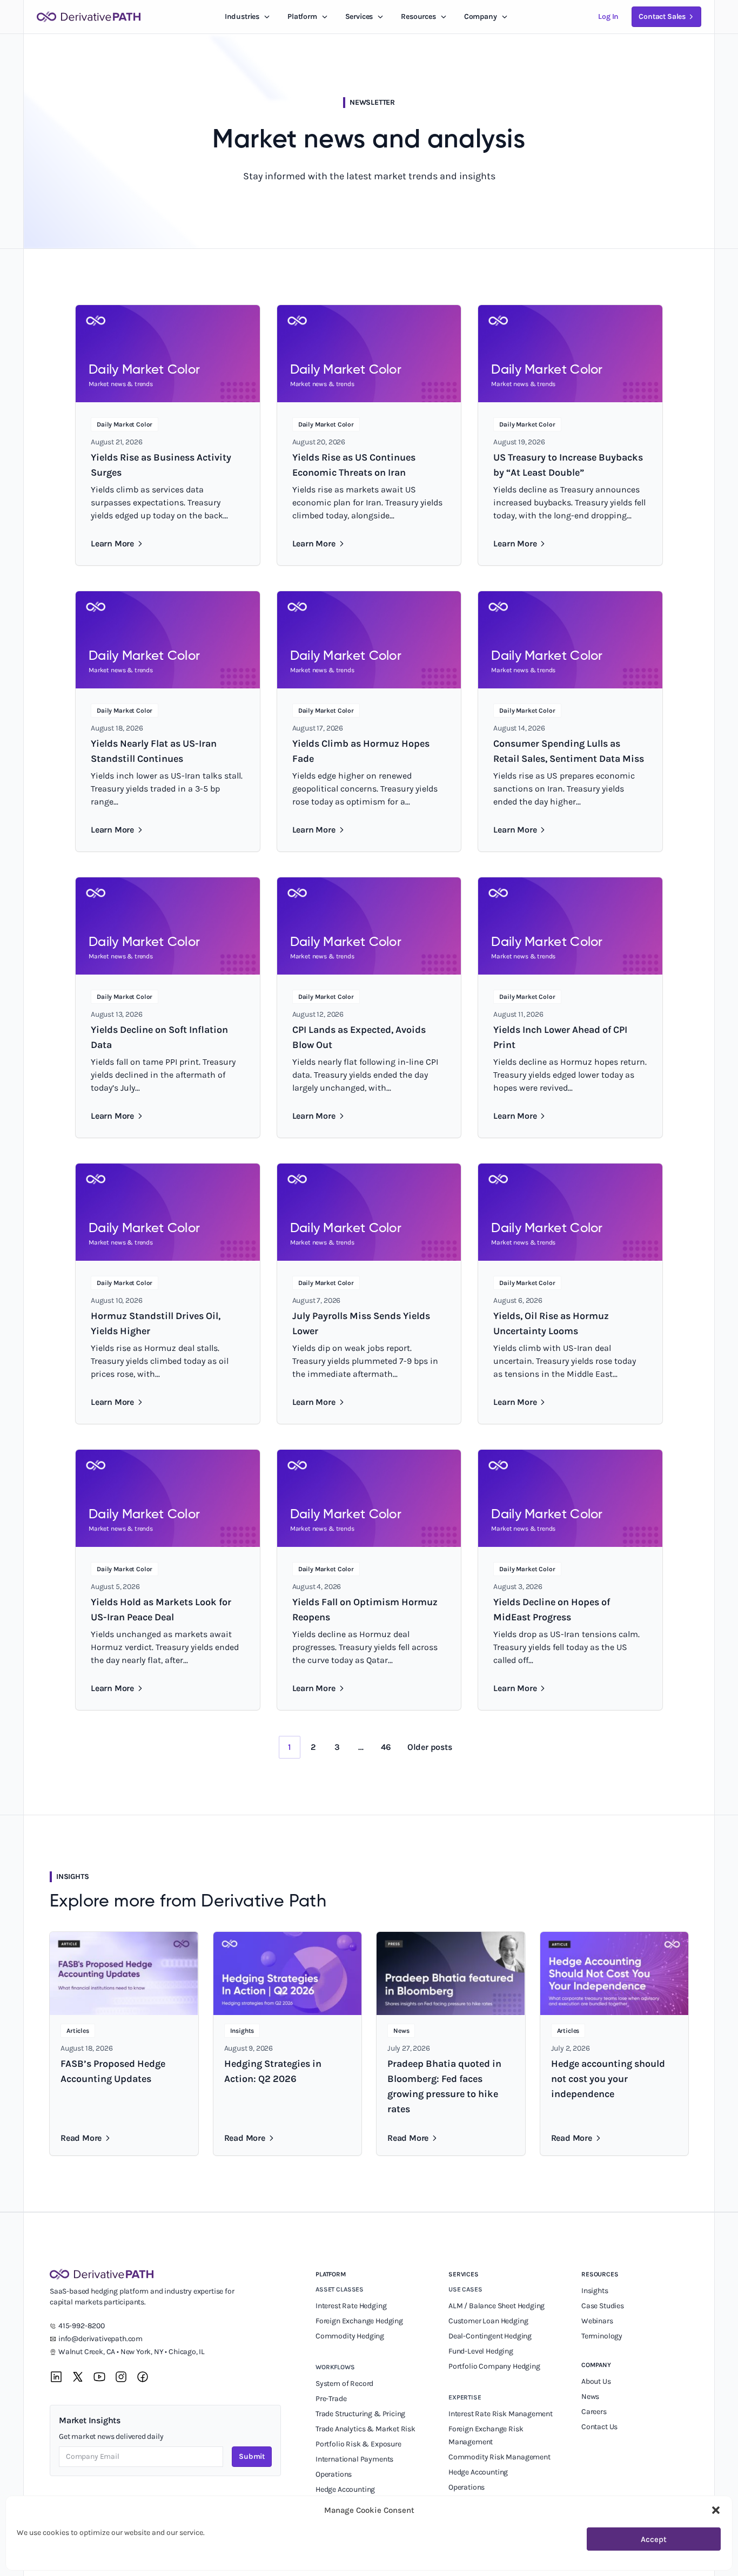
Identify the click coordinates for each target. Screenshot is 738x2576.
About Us (596, 2381)
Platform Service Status (464, 2557)
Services (359, 16)
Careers (594, 2412)
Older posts (430, 1747)
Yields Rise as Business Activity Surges (161, 465)
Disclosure (271, 2557)
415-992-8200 (82, 2326)
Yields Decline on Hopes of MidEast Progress (552, 1610)
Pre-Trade (331, 2399)
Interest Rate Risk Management (501, 2414)
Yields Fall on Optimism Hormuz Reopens (365, 1610)
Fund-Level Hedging (482, 2351)
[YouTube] (99, 2377)
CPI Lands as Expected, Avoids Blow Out (359, 1037)
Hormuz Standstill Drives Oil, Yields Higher (156, 1323)
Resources (418, 16)
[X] (78, 2377)
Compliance (336, 2504)
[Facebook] (143, 2377)
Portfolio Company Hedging (495, 2366)
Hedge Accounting (346, 2489)
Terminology (602, 2336)
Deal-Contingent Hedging (490, 2336)
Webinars (597, 2321)
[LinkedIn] (56, 2377)
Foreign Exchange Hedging (360, 2321)
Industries (242, 16)
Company (596, 2365)
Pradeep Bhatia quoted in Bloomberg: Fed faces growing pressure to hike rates (444, 2086)
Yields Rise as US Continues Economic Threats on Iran (354, 465)
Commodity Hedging (350, 2336)
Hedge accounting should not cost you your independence (608, 2079)
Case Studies (603, 2306)
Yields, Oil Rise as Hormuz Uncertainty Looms (551, 1323)
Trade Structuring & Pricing (361, 2414)
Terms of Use (170, 2557)
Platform (302, 16)
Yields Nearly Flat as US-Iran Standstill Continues (154, 751)
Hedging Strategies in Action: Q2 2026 (273, 2071)
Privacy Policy (223, 2557)
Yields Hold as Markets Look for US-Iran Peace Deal (161, 1610)
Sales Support (472, 2502)
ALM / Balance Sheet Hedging (497, 2306)
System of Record (345, 2384)
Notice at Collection (383, 2557)
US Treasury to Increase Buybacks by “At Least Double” (568, 465)
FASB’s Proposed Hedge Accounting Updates (113, 2071)
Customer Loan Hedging (488, 2321)
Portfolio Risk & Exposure (358, 2444)
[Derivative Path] (89, 17)
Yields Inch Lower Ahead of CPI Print (560, 1037)
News (590, 2396)
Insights (595, 2291)
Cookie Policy (320, 2557)
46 (386, 1747)
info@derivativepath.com (100, 2339)
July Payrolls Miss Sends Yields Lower (361, 1323)
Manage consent (675, 2563)
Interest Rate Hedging (352, 2306)
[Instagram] (121, 2377)
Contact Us (599, 2427)
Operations (334, 2474)
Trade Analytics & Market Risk (365, 2429)
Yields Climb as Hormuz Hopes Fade (361, 751)
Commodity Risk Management (499, 2457)
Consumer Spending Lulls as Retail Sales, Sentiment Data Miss (569, 751)
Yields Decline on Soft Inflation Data (159, 1037)
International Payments (354, 2459)
